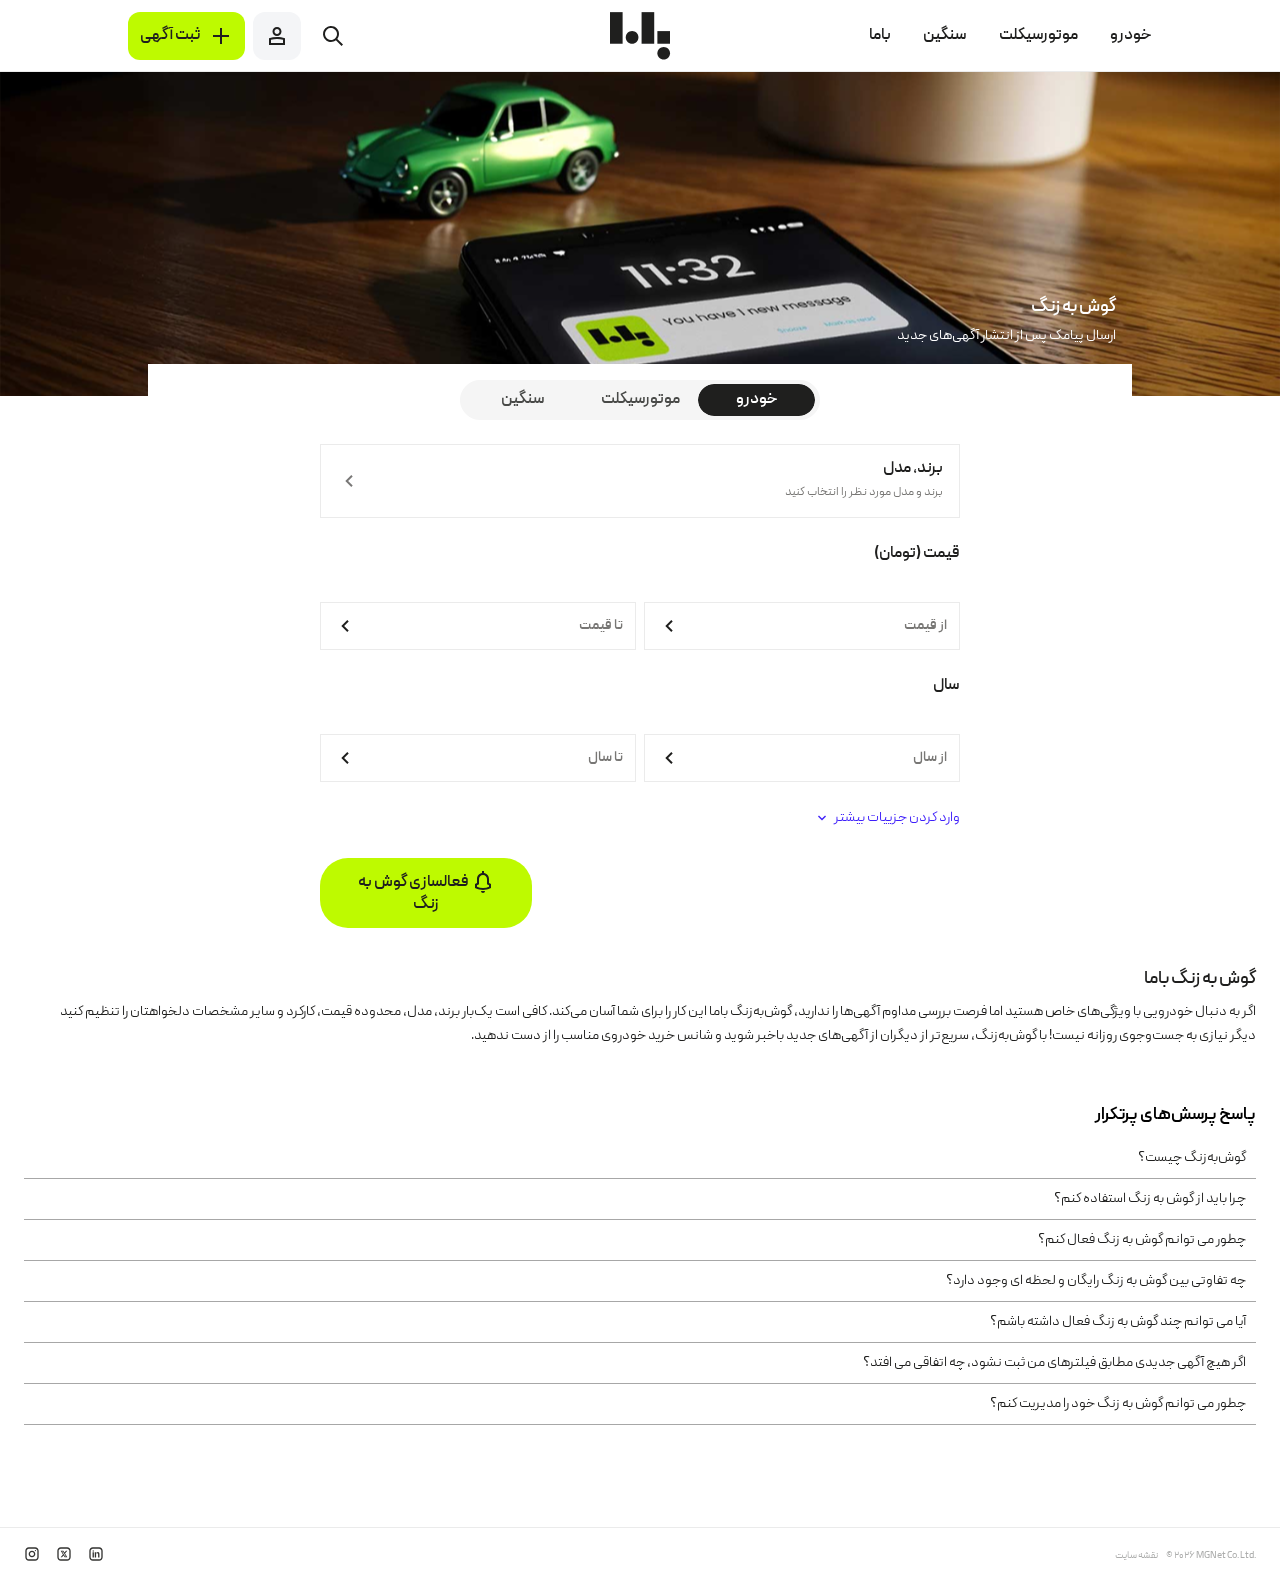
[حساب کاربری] (277, 36)
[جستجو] (333, 36)
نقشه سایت (1136, 1556)
